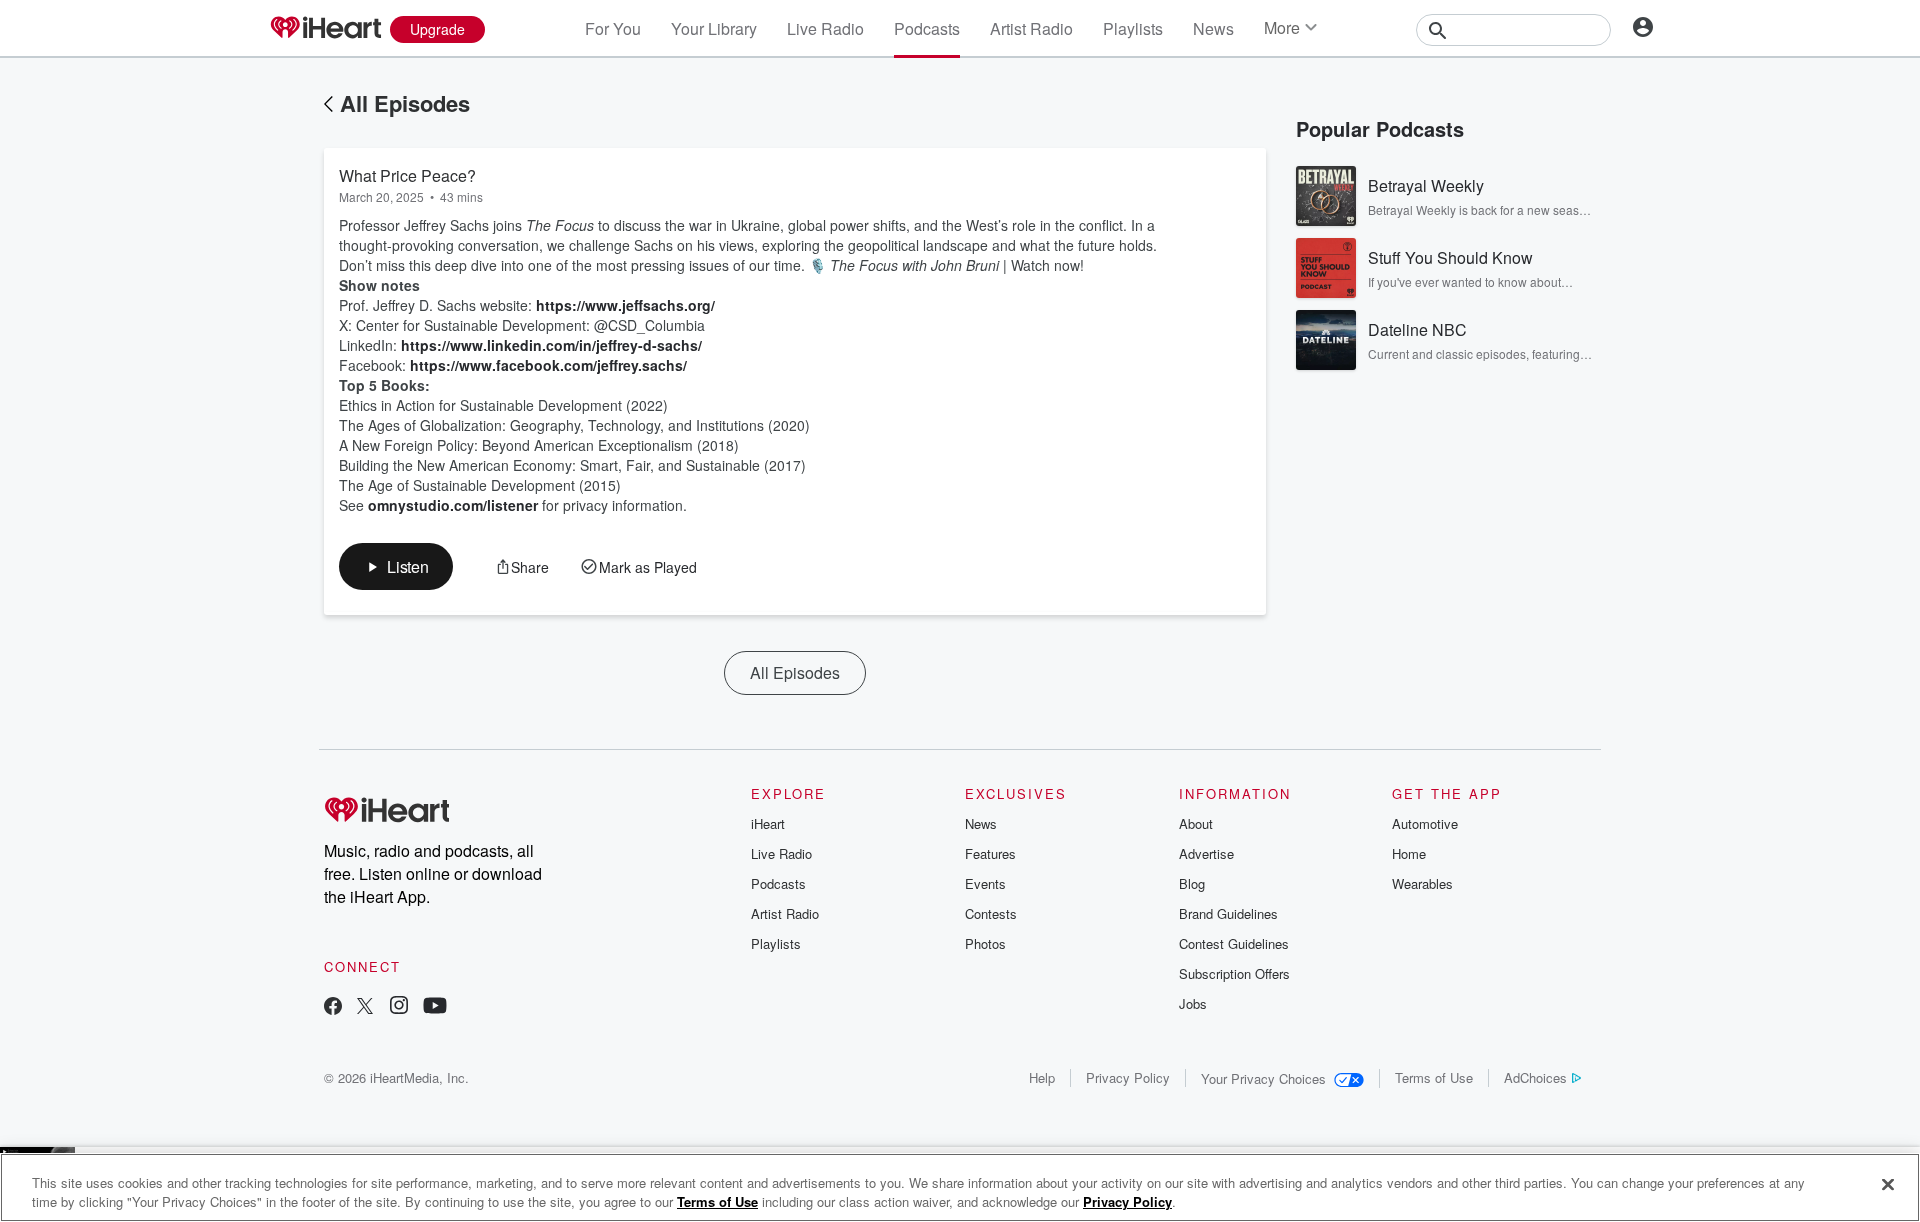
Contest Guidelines (1234, 943)
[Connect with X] (365, 1007)
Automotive (1425, 823)
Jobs (1193, 1003)
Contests (991, 913)
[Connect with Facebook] (333, 1007)
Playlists (1133, 28)
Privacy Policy (1128, 1077)
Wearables (1422, 883)
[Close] (1888, 1185)
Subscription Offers (1234, 973)
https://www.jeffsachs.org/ (625, 305)
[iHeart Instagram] (399, 1007)
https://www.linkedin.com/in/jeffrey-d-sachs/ (551, 345)
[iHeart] (325, 29)
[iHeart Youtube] (435, 1007)
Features (990, 853)
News (1213, 28)
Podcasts (927, 28)
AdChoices (1535, 1077)
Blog (1192, 883)
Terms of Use (1434, 1077)
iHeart (768, 823)
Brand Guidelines (1228, 913)
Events (985, 883)
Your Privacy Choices (1263, 1078)
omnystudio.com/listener (453, 505)
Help (1042, 1077)
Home (1409, 853)
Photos (985, 943)
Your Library (714, 28)
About (1196, 823)
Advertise (1206, 853)
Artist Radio (1031, 28)
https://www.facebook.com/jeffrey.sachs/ (548, 365)
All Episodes (405, 103)
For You (613, 28)
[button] (396, 566)
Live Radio (825, 28)
